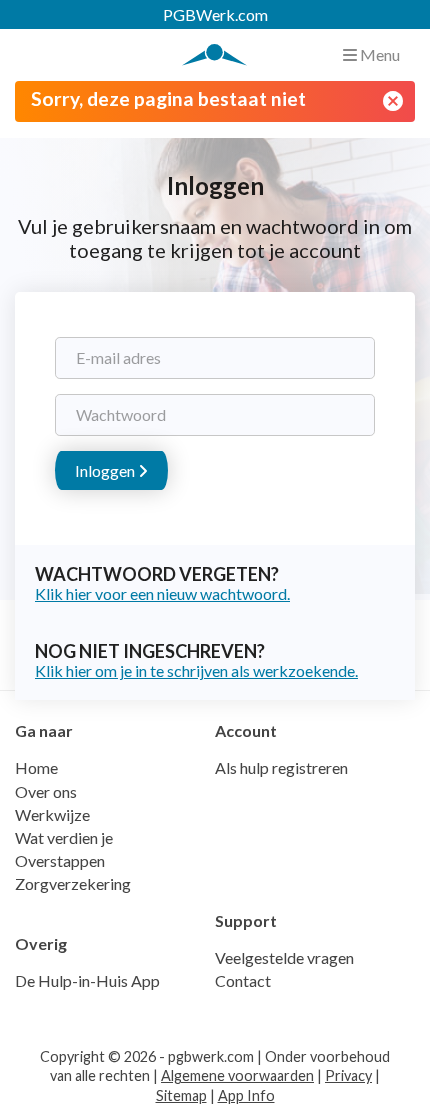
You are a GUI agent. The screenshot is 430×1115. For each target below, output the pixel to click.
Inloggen (106, 470)
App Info (246, 1095)
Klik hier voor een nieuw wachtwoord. (162, 593)
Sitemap (181, 1095)
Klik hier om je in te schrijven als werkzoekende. (196, 670)
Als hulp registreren (281, 767)
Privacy (348, 1075)
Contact (243, 980)
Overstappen (60, 860)
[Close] (393, 101)
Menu (378, 54)
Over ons (46, 791)
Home (36, 767)
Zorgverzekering (73, 883)
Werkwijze (52, 814)
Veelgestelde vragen (284, 957)
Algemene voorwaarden (237, 1075)
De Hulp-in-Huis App (87, 980)
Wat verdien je (64, 837)
